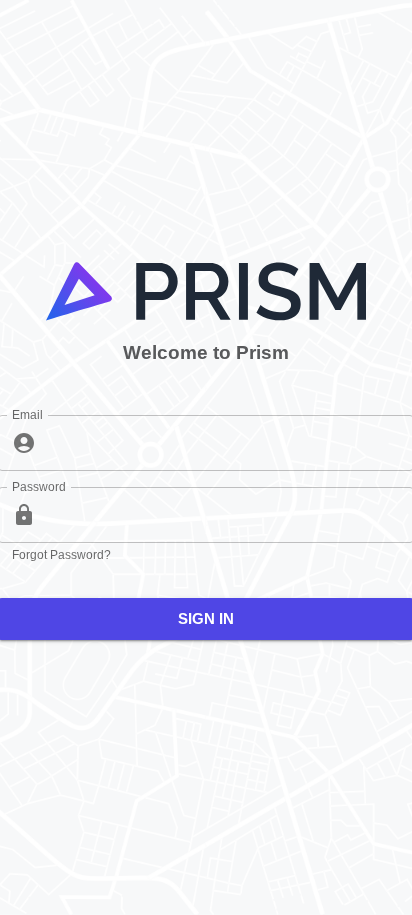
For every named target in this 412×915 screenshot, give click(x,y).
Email (27, 414)
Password (38, 486)
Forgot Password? (61, 555)
